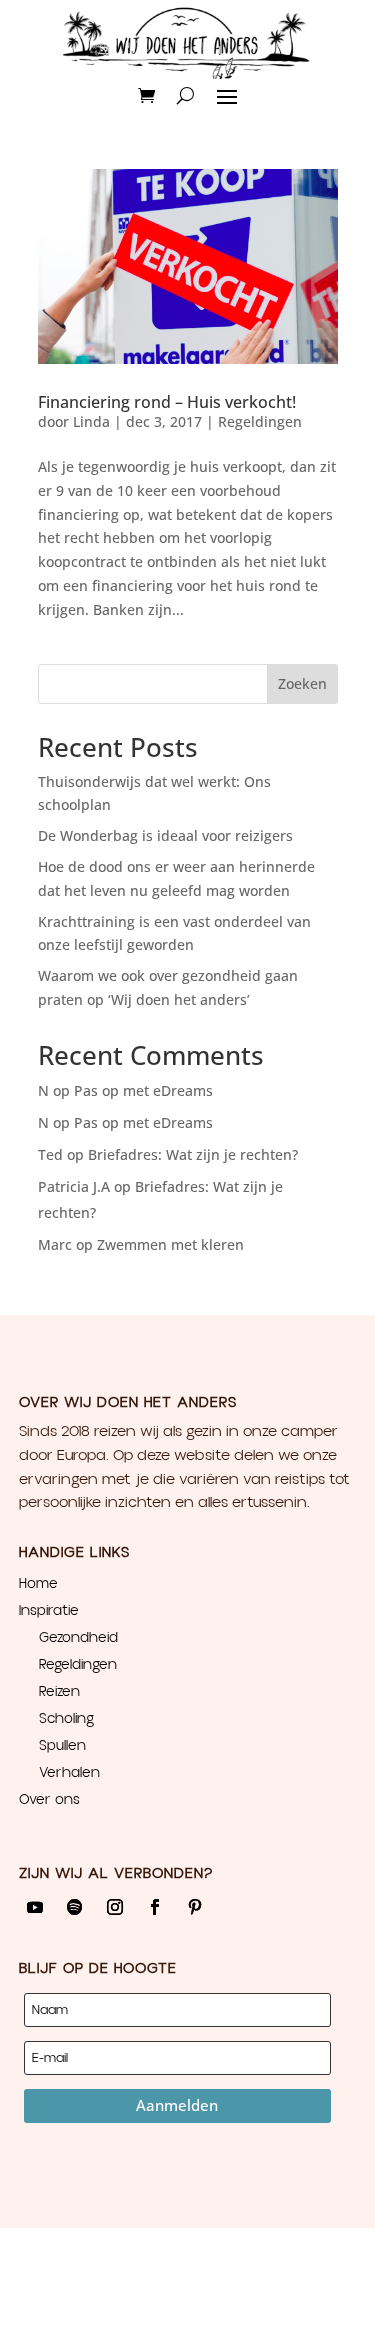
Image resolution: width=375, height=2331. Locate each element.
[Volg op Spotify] (75, 1907)
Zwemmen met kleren (170, 1244)
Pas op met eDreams (143, 1090)
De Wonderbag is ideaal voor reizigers (165, 835)
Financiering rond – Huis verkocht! (167, 402)
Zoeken (302, 683)
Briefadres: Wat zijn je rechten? (193, 1154)
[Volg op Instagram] (115, 1907)
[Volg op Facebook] (155, 1907)
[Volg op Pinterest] (195, 1907)
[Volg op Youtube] (35, 1907)
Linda (91, 421)
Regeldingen (260, 421)
